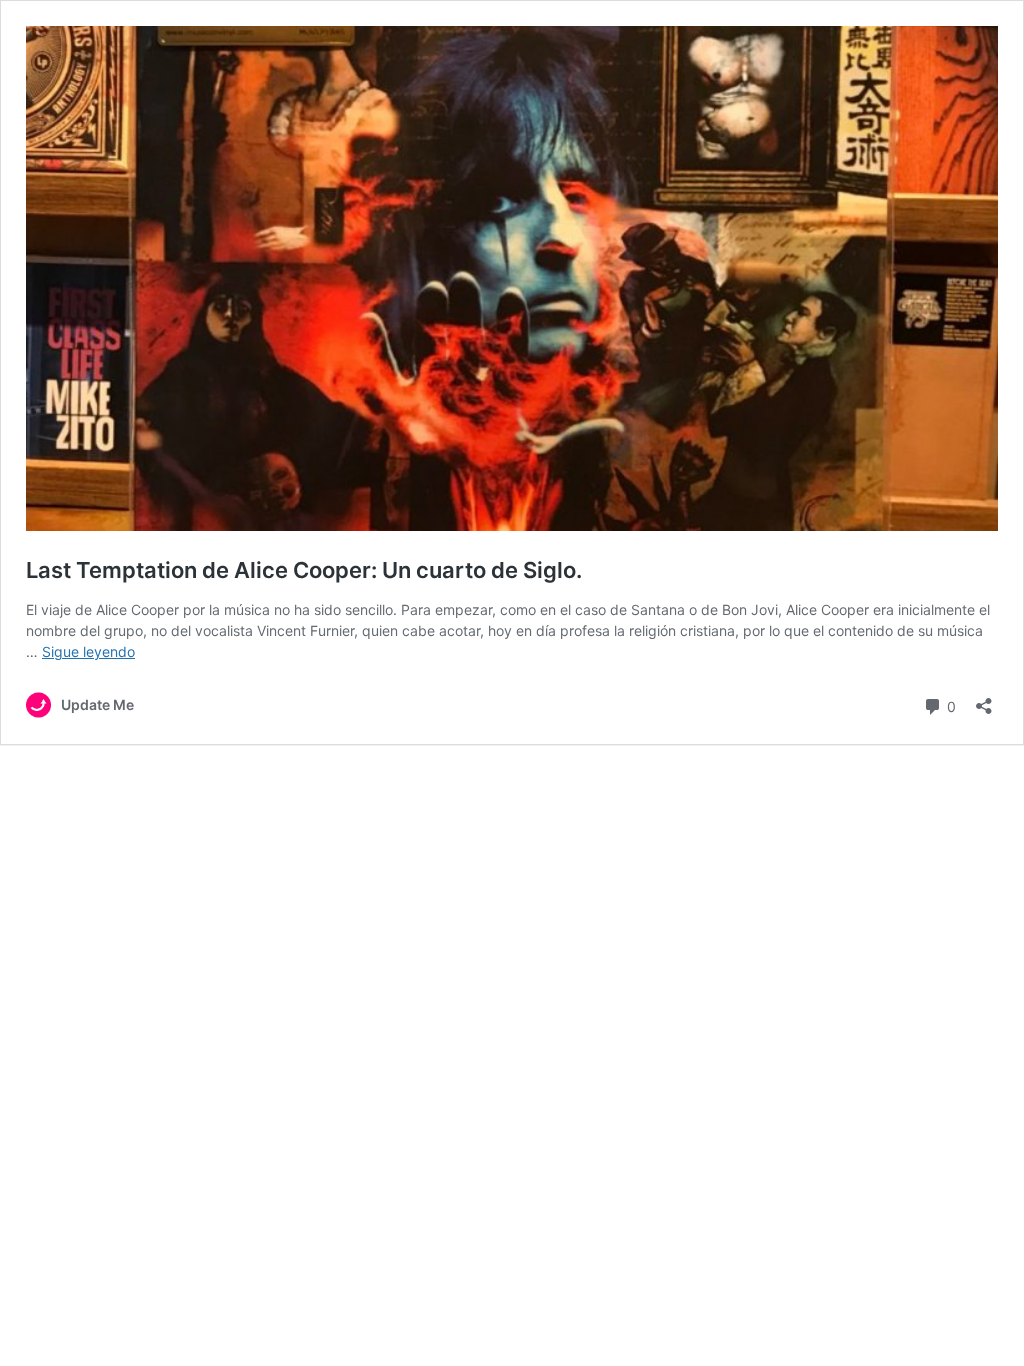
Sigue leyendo (88, 651)
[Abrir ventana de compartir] (984, 699)
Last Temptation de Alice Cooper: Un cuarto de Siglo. (304, 570)
